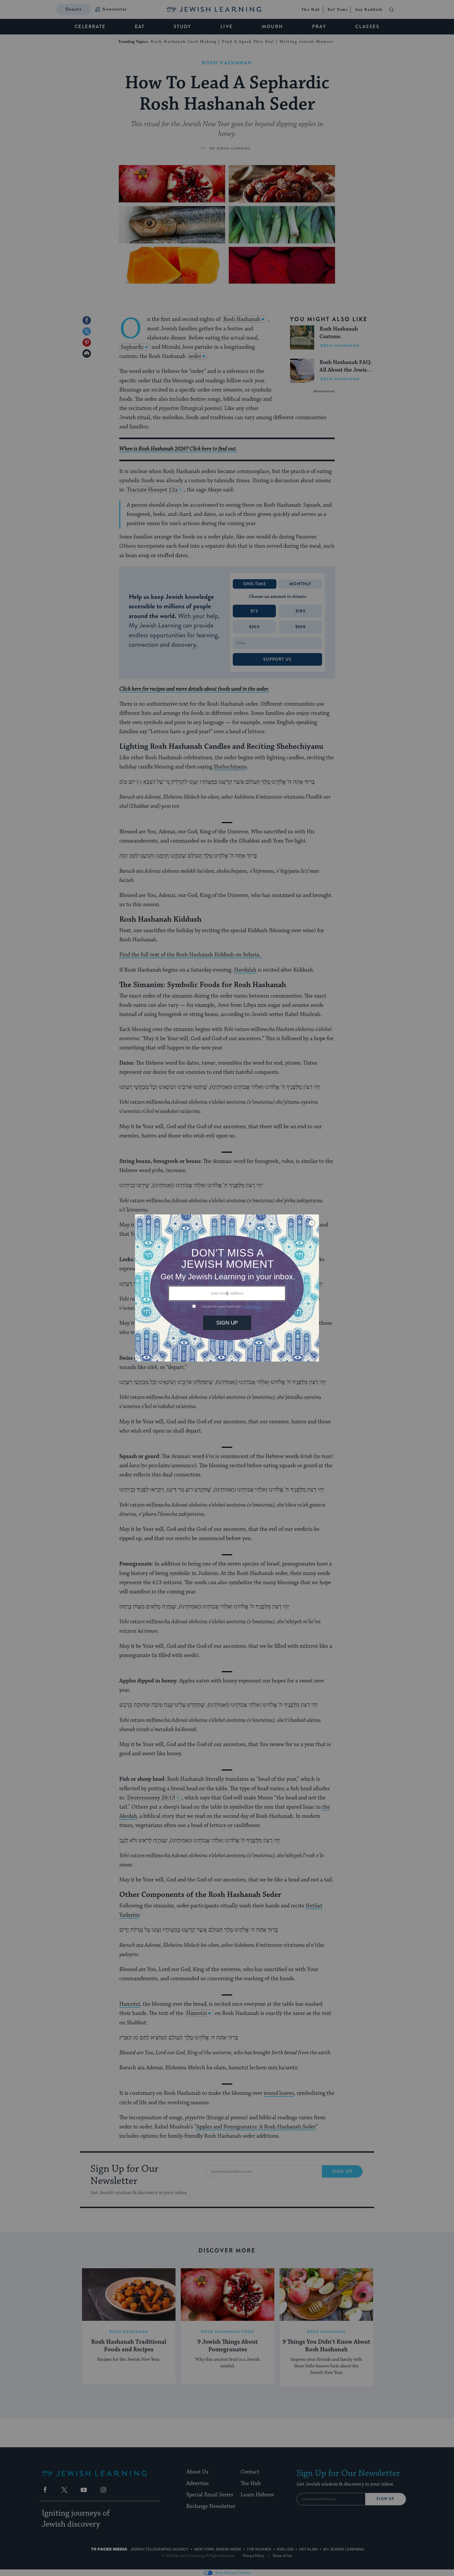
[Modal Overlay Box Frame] (227, 1288)
